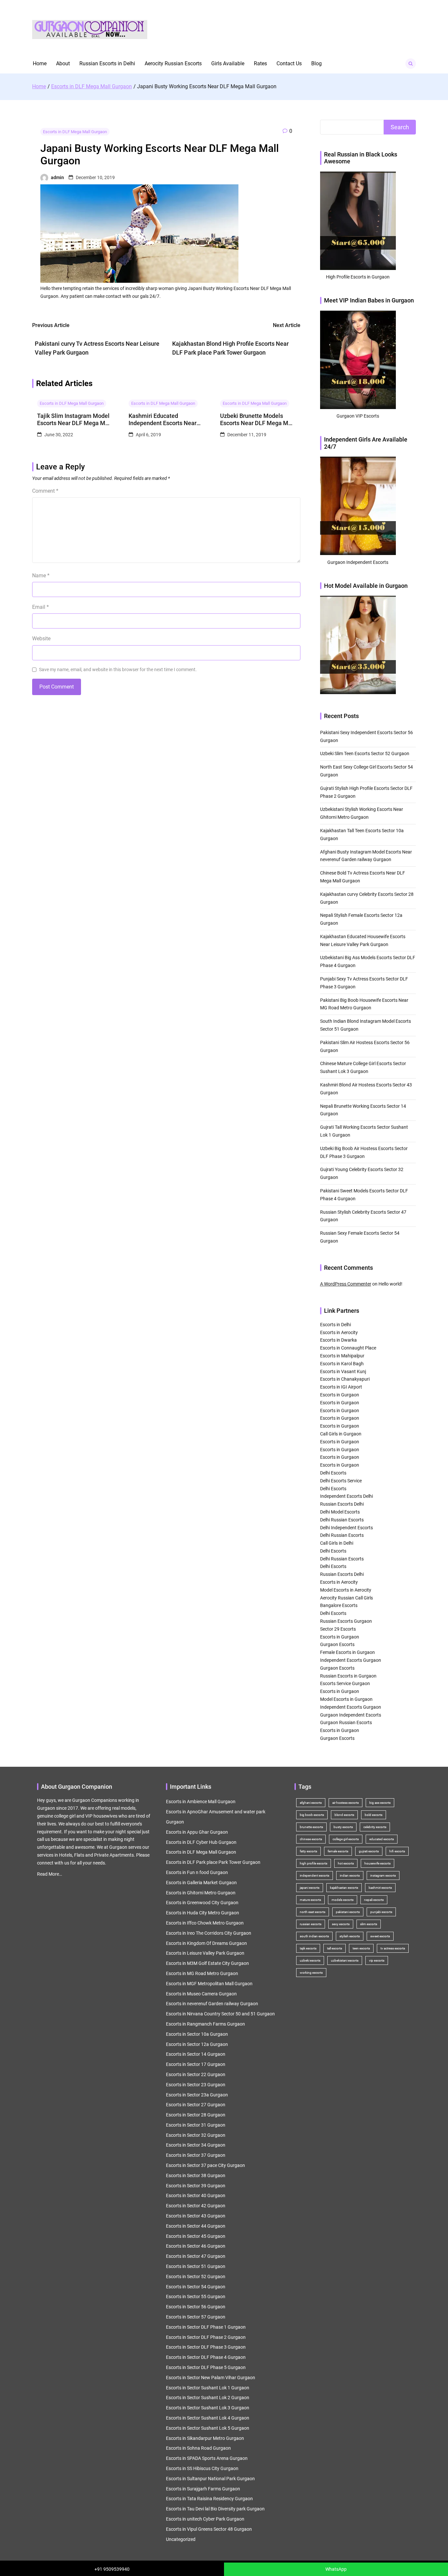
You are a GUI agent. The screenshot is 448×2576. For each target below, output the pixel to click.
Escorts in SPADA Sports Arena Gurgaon (207, 2458)
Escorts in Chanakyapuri (345, 1379)
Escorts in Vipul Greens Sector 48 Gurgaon (209, 2529)
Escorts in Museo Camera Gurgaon (201, 1994)
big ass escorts (380, 1803)
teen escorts (361, 1948)
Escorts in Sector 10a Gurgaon (197, 2034)
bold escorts (374, 1815)
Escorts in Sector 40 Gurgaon (196, 2195)
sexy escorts (341, 1924)
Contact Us (289, 63)
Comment (45, 491)
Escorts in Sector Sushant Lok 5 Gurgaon (208, 2428)
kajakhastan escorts (344, 1888)
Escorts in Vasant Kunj (343, 1371)
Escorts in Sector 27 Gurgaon (196, 2105)
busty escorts (343, 1827)
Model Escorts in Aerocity (346, 1590)
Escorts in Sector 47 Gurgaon (196, 2256)
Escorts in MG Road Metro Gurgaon (202, 1973)
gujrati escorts (369, 1851)
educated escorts (382, 1839)
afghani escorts (311, 1803)
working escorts (311, 1973)
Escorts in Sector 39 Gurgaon (196, 2186)
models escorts (343, 1900)
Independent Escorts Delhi (346, 1496)
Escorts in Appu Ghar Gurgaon (197, 1832)
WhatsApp (336, 2569)
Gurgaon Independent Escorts (351, 1715)
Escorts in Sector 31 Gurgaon (196, 2125)
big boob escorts (312, 1815)
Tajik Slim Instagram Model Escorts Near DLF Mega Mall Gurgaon (74, 419)
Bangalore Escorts (339, 1605)
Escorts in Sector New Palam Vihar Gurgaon (211, 2378)
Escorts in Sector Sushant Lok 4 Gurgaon (208, 2418)
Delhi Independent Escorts (346, 1528)
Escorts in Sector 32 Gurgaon (196, 2135)
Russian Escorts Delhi (342, 1504)
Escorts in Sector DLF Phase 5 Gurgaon (206, 2367)
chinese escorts (311, 1839)
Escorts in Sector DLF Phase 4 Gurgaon (206, 2357)
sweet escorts (380, 1936)
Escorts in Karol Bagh (342, 1364)
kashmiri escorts (380, 1888)
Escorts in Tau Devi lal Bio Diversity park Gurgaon (215, 2509)
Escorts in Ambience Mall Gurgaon (201, 1802)
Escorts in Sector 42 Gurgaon (196, 2206)
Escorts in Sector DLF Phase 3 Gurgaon (206, 2347)
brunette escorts (311, 1827)
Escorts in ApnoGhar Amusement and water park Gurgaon (216, 1817)
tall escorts (335, 1948)
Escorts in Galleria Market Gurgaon (201, 1883)
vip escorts (377, 1960)
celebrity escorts (375, 1827)
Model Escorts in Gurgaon (346, 1699)
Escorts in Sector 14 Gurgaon (196, 2054)
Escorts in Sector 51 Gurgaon (196, 2266)
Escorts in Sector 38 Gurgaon (196, 2175)
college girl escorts (346, 1839)
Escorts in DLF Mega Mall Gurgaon (75, 132)
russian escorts (311, 1924)
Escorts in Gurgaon (340, 1395)
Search (400, 127)
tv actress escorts (393, 1948)
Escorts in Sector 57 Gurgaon (196, 2317)
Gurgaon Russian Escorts (346, 1722)
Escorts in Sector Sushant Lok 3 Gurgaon (208, 2408)
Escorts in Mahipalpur (342, 1356)
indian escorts (350, 1875)
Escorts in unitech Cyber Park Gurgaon (205, 2519)
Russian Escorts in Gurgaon (348, 1676)
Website (41, 639)
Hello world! (390, 1284)
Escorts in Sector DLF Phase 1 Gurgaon (206, 2327)
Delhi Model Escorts (340, 1512)
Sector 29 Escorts (338, 1629)
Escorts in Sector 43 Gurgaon (196, 2216)
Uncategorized (181, 2539)
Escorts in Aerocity (339, 1332)
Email (41, 607)
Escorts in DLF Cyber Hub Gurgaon (201, 1842)
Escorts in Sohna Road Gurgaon (198, 2448)
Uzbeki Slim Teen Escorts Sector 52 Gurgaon (365, 753)
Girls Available (228, 63)
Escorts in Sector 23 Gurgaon (196, 2085)
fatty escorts (308, 1851)
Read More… (50, 1874)
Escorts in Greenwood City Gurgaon (202, 1903)
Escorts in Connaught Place (348, 1348)
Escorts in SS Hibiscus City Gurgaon (202, 2468)
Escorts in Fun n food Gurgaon (197, 1872)
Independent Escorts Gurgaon (351, 1660)
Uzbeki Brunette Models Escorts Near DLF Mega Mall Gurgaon (257, 419)
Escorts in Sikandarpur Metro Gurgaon (205, 2438)
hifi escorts (397, 1851)
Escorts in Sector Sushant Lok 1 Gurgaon (208, 2388)
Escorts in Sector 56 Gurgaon (196, 2307)
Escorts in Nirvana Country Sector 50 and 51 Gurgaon (220, 2014)
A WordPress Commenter (346, 1284)
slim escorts (369, 1924)
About (63, 63)
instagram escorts (383, 1875)
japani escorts (310, 1888)
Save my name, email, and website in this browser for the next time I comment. (118, 670)
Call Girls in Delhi (337, 1543)
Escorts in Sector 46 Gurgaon (196, 2246)
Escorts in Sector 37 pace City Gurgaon (205, 2165)
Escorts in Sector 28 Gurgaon (196, 2115)
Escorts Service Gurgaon (345, 1683)
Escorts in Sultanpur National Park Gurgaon (210, 2479)
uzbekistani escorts (345, 1960)
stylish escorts (350, 1936)
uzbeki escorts (310, 1960)
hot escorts (346, 1863)
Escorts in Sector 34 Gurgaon (196, 2145)
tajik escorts (308, 1948)
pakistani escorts (348, 1912)
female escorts (338, 1851)
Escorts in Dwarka (338, 1340)
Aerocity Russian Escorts (173, 63)
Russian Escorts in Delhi (107, 63)
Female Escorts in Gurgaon (347, 1652)
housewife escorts (377, 1863)
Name (41, 576)
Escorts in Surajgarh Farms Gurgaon (203, 2489)
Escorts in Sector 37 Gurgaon (196, 2155)
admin (57, 177)
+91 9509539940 (112, 2569)
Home (40, 63)
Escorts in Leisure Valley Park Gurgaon (205, 1953)
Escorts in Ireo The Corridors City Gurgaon (209, 1933)
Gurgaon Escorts (337, 1644)
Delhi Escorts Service (341, 1481)
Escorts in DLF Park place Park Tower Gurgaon (213, 1862)
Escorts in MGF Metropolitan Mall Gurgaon (209, 1984)
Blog (316, 63)
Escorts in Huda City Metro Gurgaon (203, 1913)
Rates (260, 63)
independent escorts (315, 1875)
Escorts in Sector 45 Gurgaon (196, 2236)
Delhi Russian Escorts (342, 1520)
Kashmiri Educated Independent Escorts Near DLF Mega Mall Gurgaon (163, 419)
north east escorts (313, 1912)
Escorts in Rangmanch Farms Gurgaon (205, 2024)
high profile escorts (314, 1863)
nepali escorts (374, 1900)
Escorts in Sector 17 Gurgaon (196, 2064)
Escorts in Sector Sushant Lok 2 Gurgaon (208, 2398)
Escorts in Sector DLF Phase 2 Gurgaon (206, 2337)
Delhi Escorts (333, 1473)
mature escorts (310, 1900)
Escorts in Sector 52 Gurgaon (196, 2277)
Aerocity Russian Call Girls (346, 1598)
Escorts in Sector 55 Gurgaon (196, 2297)
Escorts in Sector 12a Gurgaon (197, 2044)
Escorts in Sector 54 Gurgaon (196, 2287)
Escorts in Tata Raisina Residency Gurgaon (209, 2499)
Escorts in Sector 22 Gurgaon (196, 2074)
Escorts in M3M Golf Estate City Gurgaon (207, 1963)
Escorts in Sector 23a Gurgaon (197, 2095)
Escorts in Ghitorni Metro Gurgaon (201, 1893)
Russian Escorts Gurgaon (346, 1621)
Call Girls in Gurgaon (341, 1434)
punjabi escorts (381, 1912)
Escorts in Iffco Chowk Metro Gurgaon (205, 1923)
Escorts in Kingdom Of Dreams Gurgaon (206, 1943)
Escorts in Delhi (336, 1325)
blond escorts (344, 1815)
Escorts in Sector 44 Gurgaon (196, 2226)
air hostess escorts (346, 1803)
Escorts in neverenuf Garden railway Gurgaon (212, 2004)
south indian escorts (314, 1936)
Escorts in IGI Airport (341, 1387)
